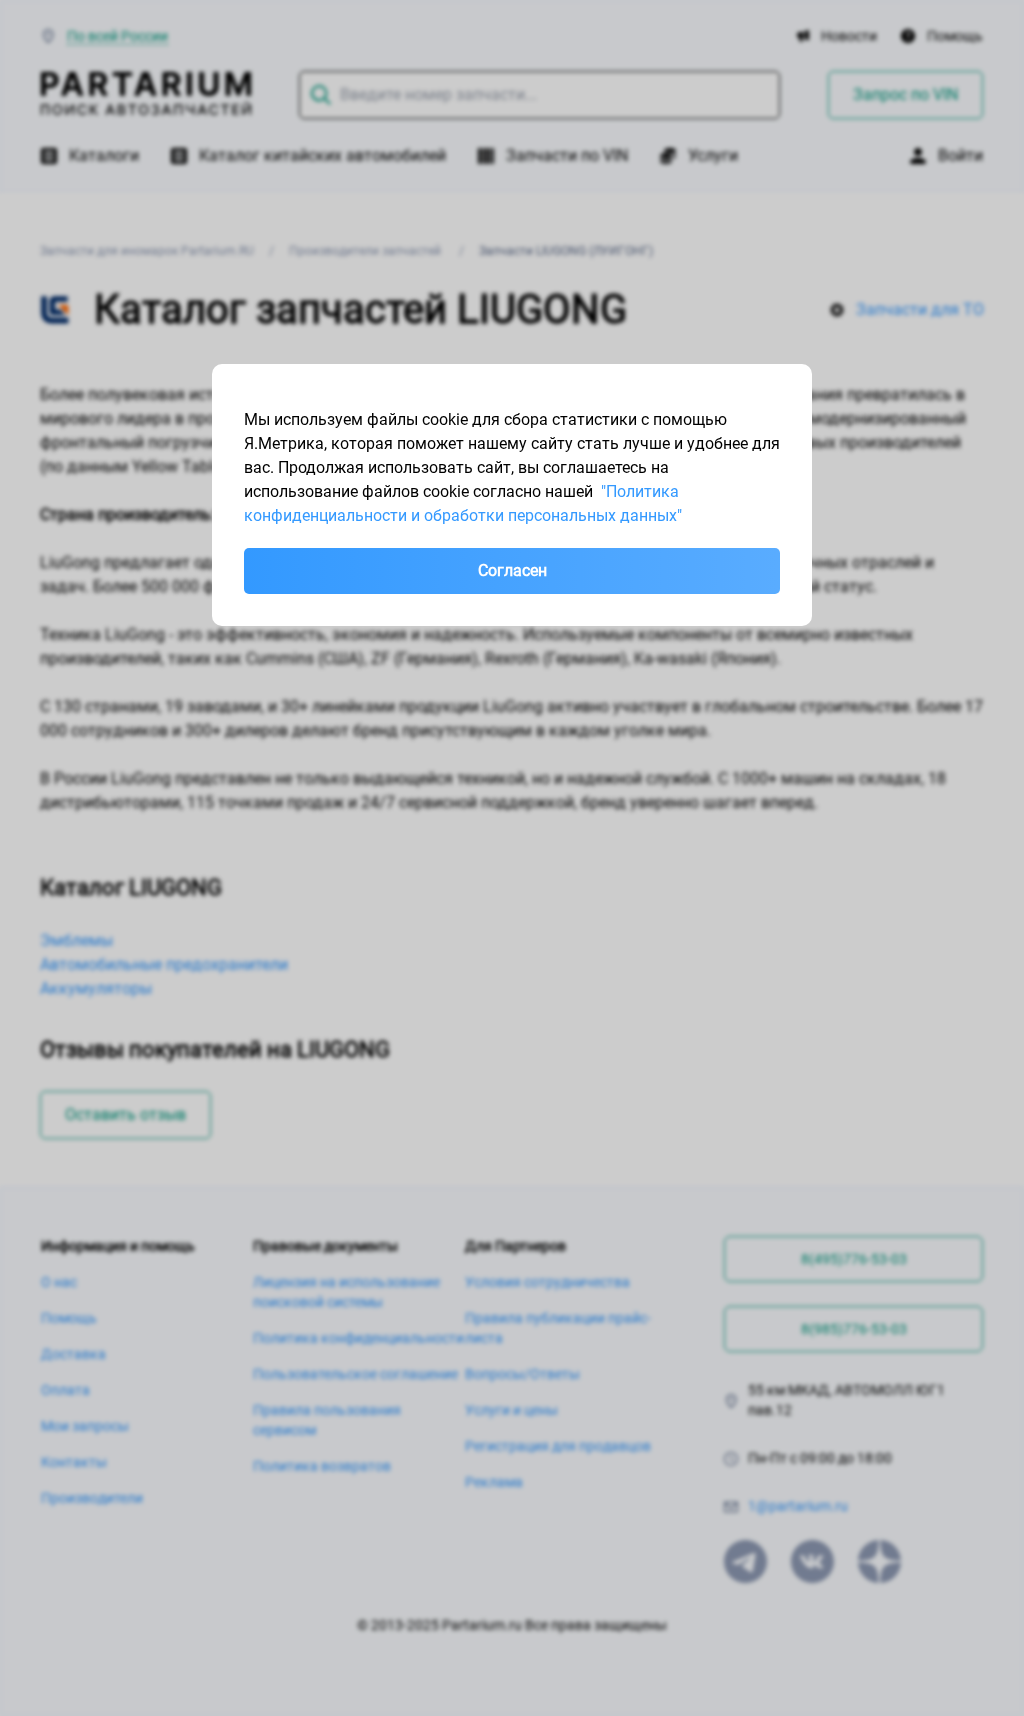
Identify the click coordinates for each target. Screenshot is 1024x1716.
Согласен (512, 570)
